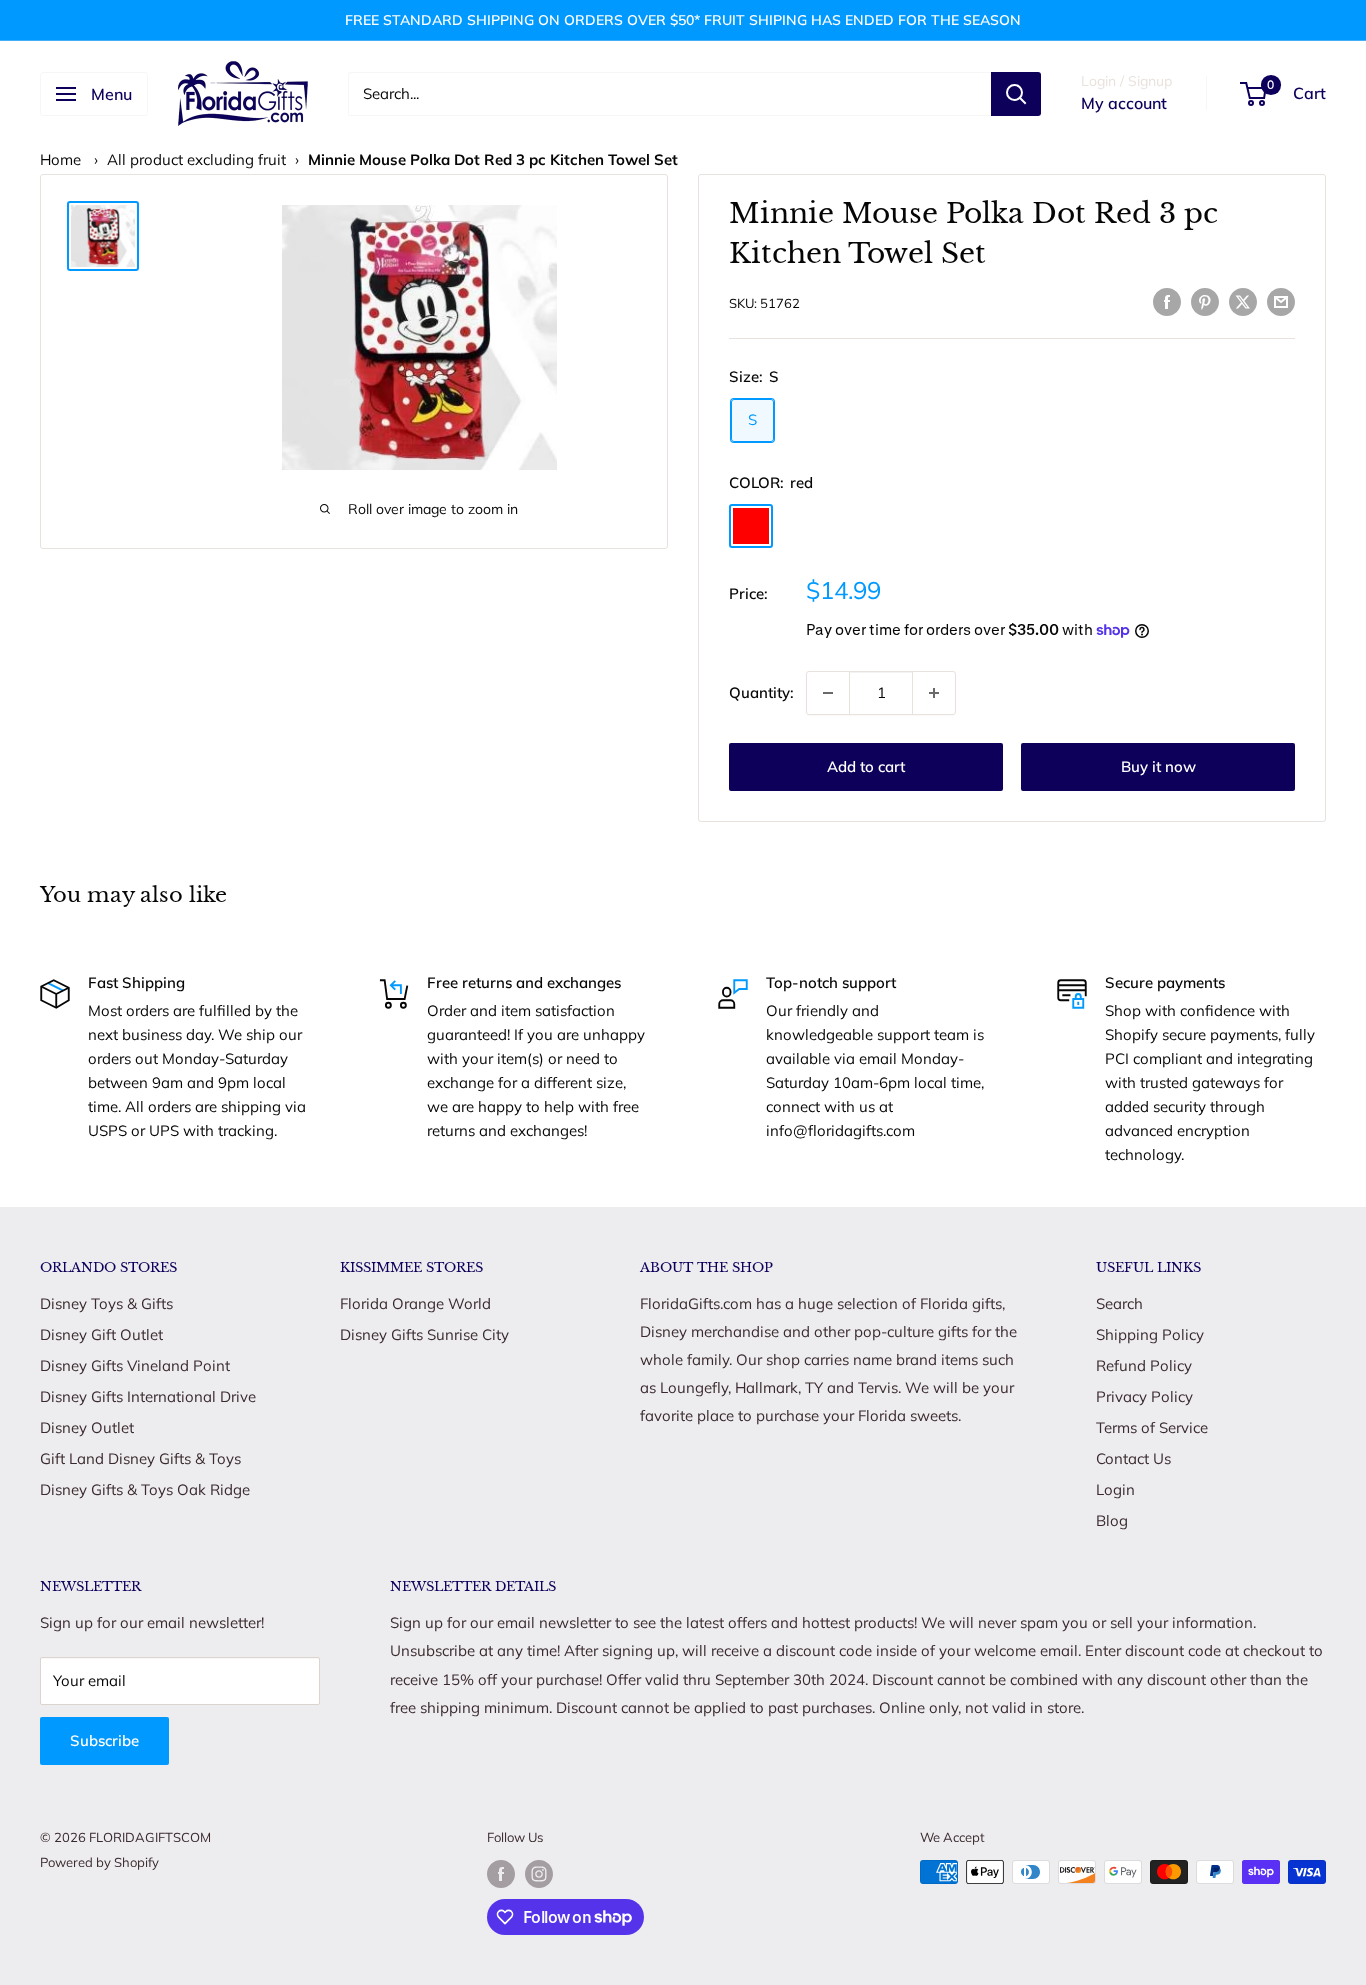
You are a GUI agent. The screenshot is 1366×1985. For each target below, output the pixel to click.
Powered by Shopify (99, 1862)
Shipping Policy (1150, 1334)
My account (1124, 103)
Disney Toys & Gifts (106, 1303)
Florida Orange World (415, 1303)
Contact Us (1133, 1458)
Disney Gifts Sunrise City (424, 1334)
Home (60, 159)
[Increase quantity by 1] (934, 693)
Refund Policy (1144, 1365)
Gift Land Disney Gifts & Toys (140, 1458)
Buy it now (1158, 766)
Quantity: (761, 692)
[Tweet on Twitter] (1243, 300)
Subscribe (104, 1740)
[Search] (1016, 94)
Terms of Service (1152, 1427)
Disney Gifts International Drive (148, 1396)
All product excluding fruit (196, 159)
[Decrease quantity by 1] (828, 693)
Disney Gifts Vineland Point (135, 1365)
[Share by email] (1281, 300)
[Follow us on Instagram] (539, 1874)
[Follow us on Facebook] (501, 1874)
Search (1119, 1303)
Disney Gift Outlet (101, 1334)
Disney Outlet (87, 1427)
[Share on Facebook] (1167, 300)
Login (1115, 1489)
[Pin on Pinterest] (1205, 300)
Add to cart (866, 766)
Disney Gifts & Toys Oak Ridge (145, 1489)
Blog (1112, 1520)
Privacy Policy (1144, 1396)
